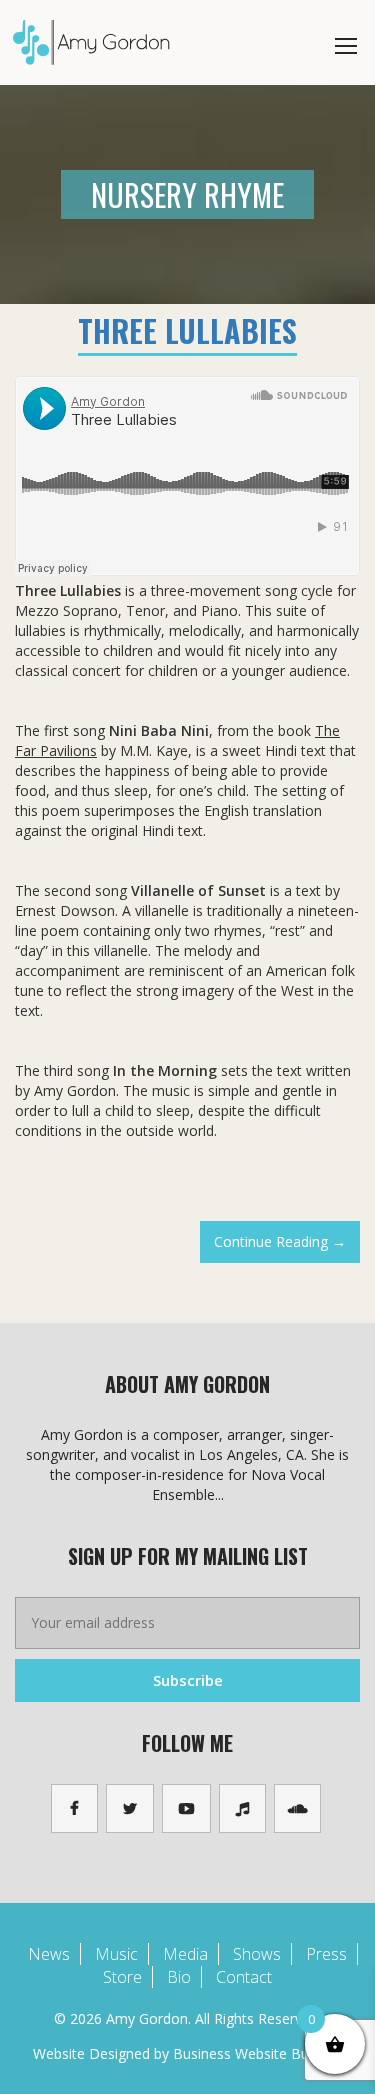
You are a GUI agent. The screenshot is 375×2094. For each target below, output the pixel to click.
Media (185, 1954)
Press (326, 1954)
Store (122, 1977)
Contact (244, 1977)
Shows (257, 1954)
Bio (179, 1977)
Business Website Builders (258, 2053)
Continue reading (287, 1247)
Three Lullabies (187, 330)
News (49, 1954)
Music (116, 1954)
